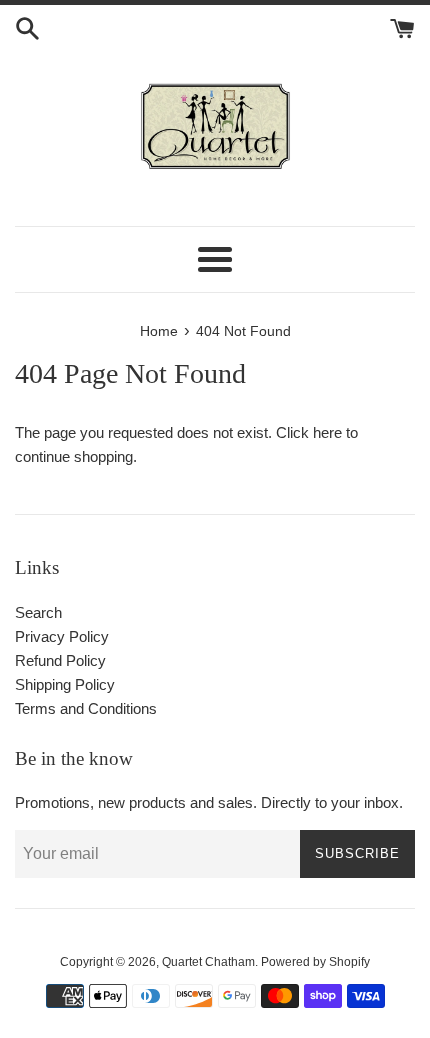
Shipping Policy (65, 684)
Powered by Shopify (315, 962)
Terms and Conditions (86, 708)
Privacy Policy (62, 636)
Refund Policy (60, 660)
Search (38, 612)
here (327, 432)
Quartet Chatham (208, 962)
